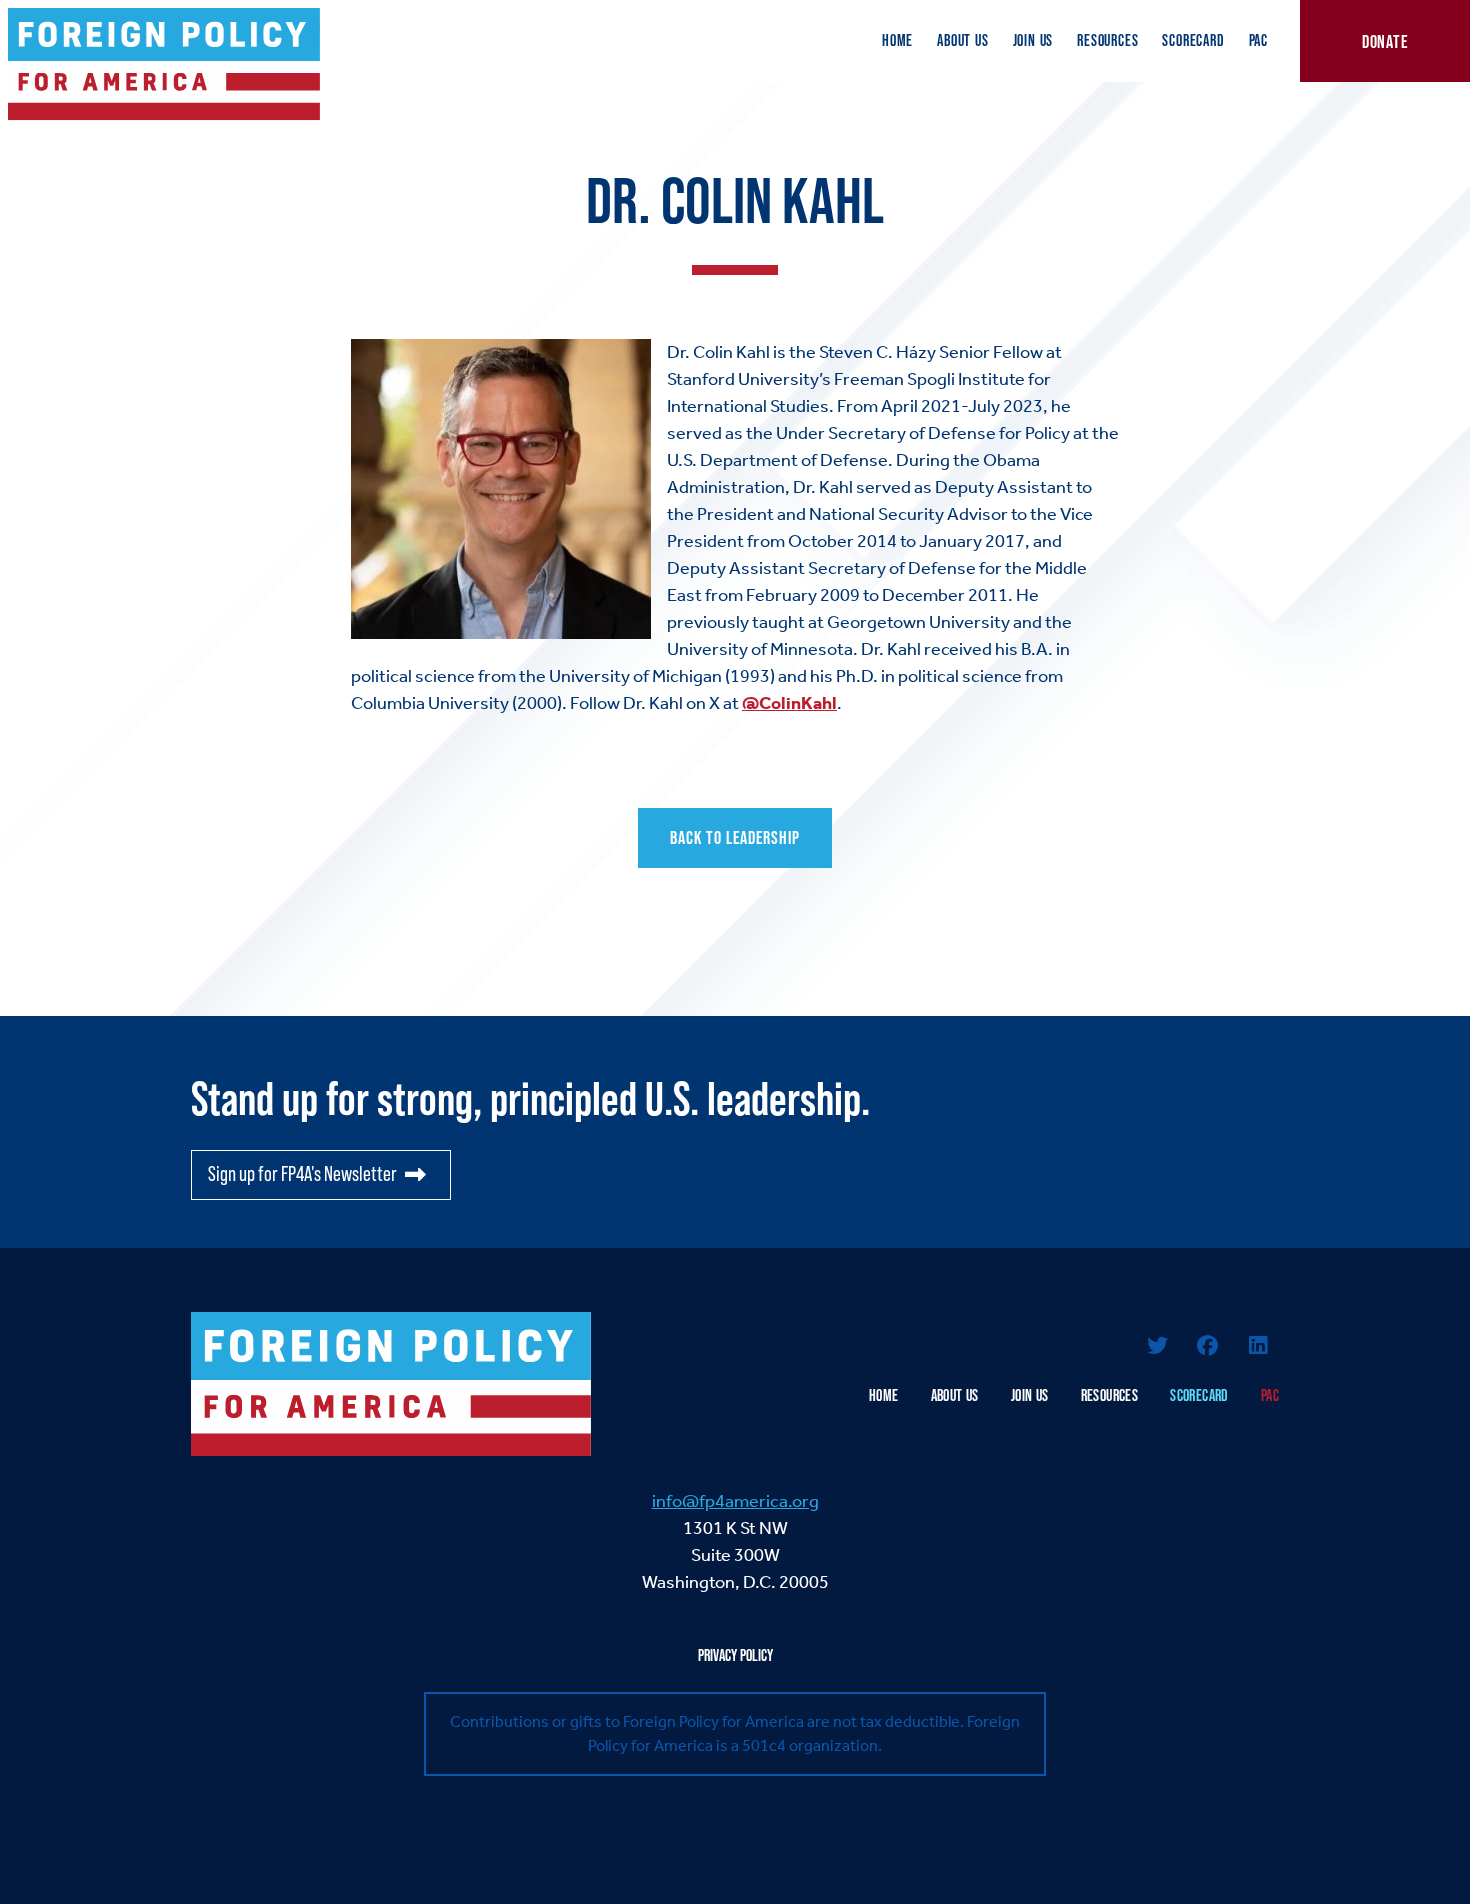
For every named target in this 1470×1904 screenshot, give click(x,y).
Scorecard (1193, 40)
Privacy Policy (735, 1655)
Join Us (1033, 40)
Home (897, 40)
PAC (1258, 40)
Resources (1107, 40)
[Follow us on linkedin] (1258, 1347)
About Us (962, 40)
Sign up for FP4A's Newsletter (302, 1174)
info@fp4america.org (735, 1501)
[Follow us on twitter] (1157, 1347)
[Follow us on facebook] (1208, 1347)
